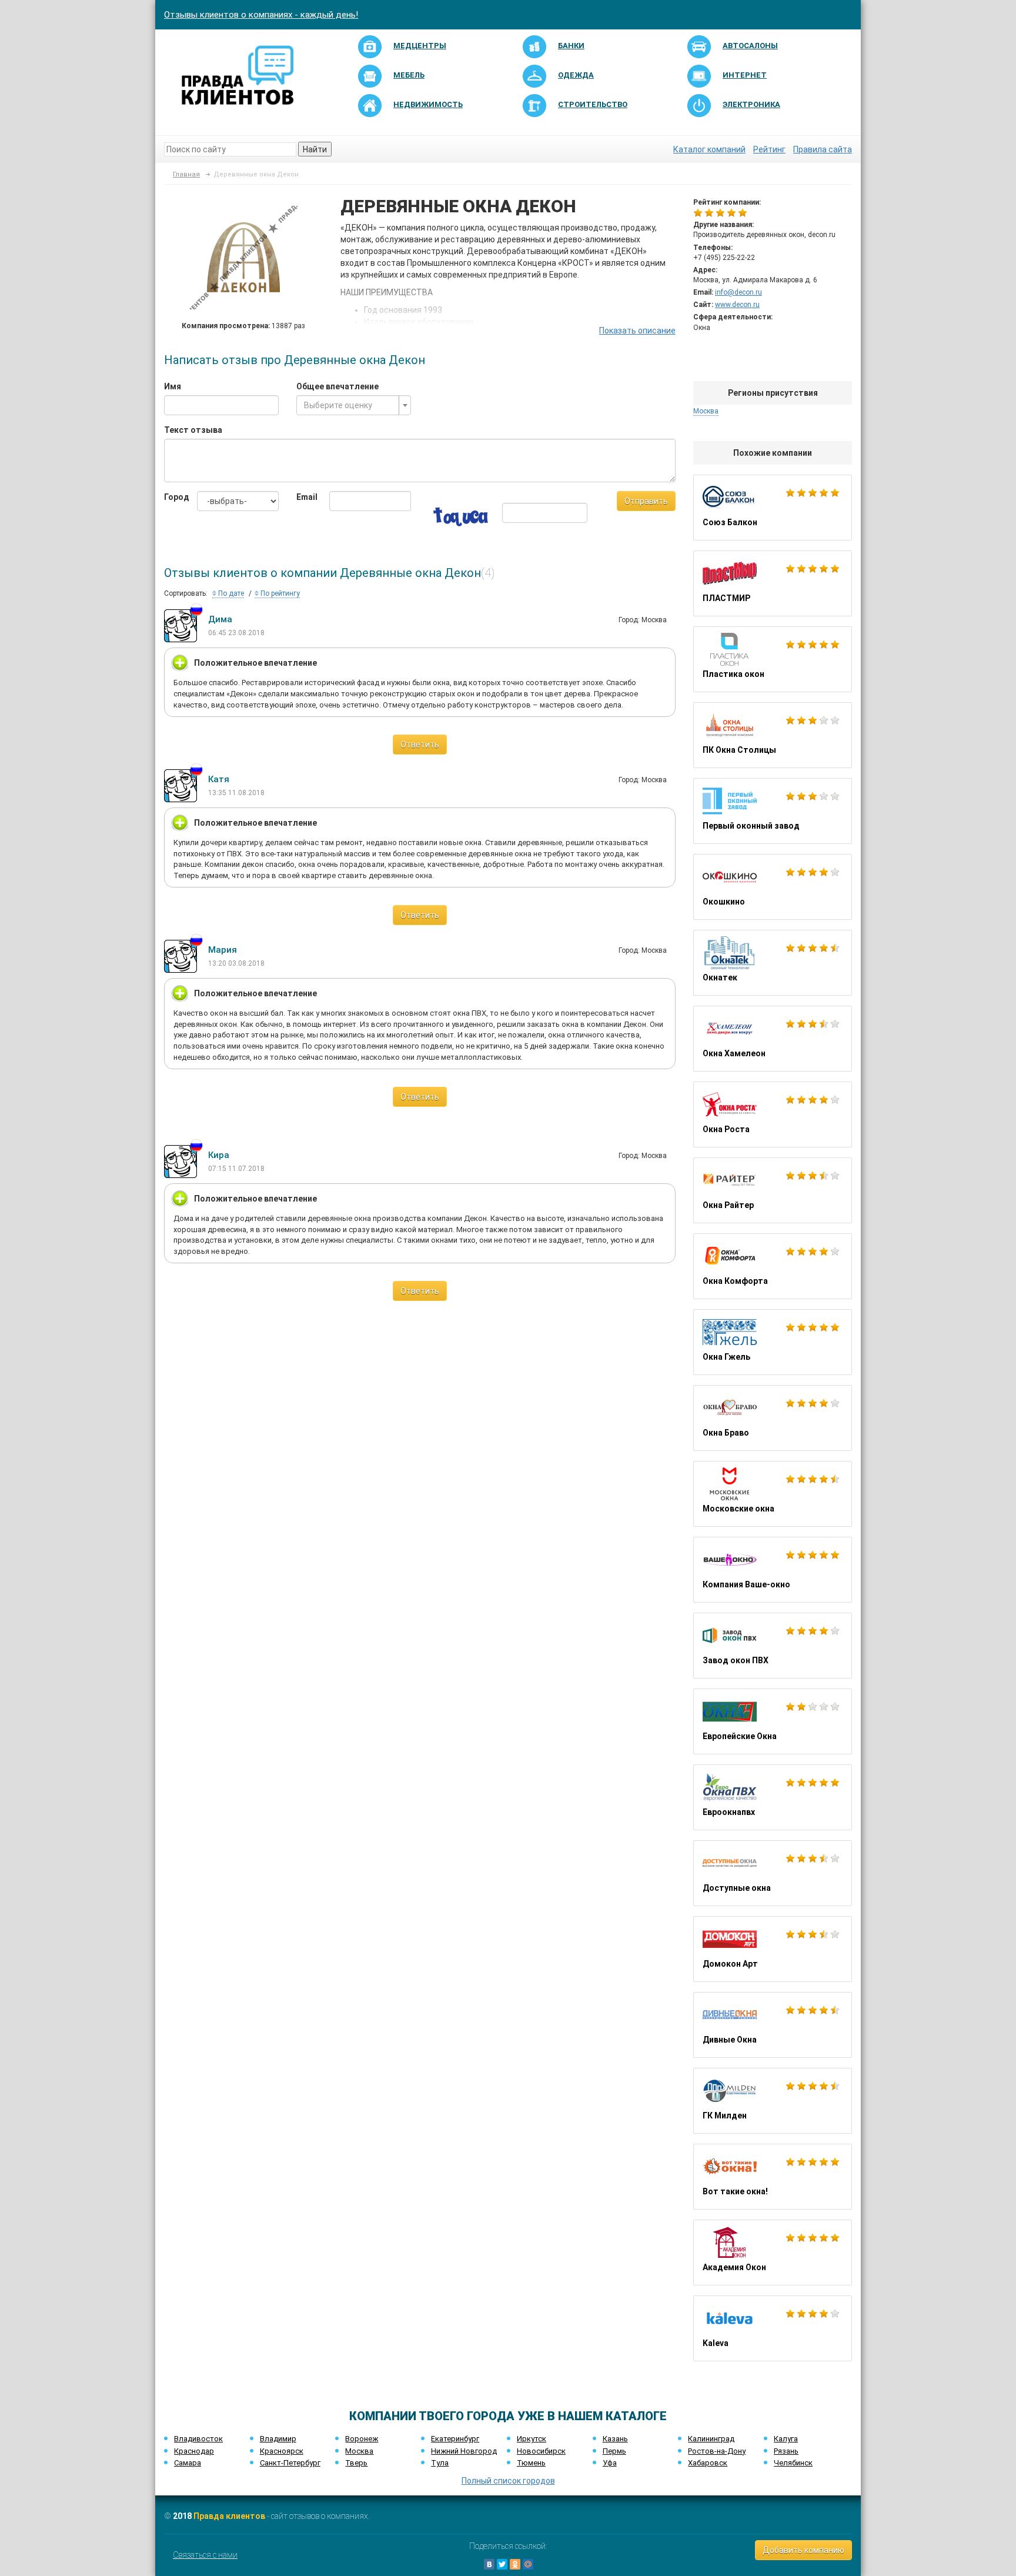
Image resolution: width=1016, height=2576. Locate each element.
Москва (359, 2451)
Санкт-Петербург (290, 2463)
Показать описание (637, 331)
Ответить (420, 745)
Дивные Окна (773, 2025)
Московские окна (773, 1494)
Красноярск (282, 2451)
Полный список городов (508, 2481)
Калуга (786, 2439)
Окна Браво (773, 1418)
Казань (615, 2439)
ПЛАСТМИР (773, 583)
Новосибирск (541, 2451)
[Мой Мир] (528, 2564)
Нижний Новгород (464, 2451)
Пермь (614, 2451)
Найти (315, 149)
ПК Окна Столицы (773, 735)
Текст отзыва (193, 430)
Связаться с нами (205, 2555)
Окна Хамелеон (773, 1039)
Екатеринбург (455, 2439)
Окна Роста (773, 1115)
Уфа (610, 2463)
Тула (440, 2463)
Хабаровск (708, 2463)
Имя (173, 386)
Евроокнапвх (773, 1797)
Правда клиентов (229, 2516)
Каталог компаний (709, 149)
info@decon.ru (738, 292)
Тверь (356, 2463)
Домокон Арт (773, 1949)
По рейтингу (279, 593)
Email (304, 497)
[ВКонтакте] (489, 2564)
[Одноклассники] (515, 2564)
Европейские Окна (773, 1721)
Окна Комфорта (773, 1266)
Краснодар (194, 2451)
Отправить (646, 501)
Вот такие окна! (773, 2177)
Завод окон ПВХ (773, 1646)
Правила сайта (823, 149)
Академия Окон (773, 2253)
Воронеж (362, 2439)
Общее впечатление (337, 386)
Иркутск (532, 2439)
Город (172, 497)
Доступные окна (773, 1873)
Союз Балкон (773, 508)
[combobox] (354, 405)
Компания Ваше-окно (773, 1570)
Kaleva (773, 2328)
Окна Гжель (773, 1342)
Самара (188, 2463)
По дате (230, 593)
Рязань (786, 2451)
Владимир (278, 2439)
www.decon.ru (737, 305)
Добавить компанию (803, 2550)
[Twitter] (502, 2564)
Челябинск (793, 2463)
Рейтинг (769, 149)
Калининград (711, 2439)
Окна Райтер (773, 1190)
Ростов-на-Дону (717, 2451)
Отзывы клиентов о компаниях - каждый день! (261, 15)
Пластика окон (773, 659)
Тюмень (531, 2463)
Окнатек (773, 963)
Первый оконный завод (773, 811)
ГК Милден (773, 2101)
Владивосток (198, 2439)
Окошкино (773, 887)
